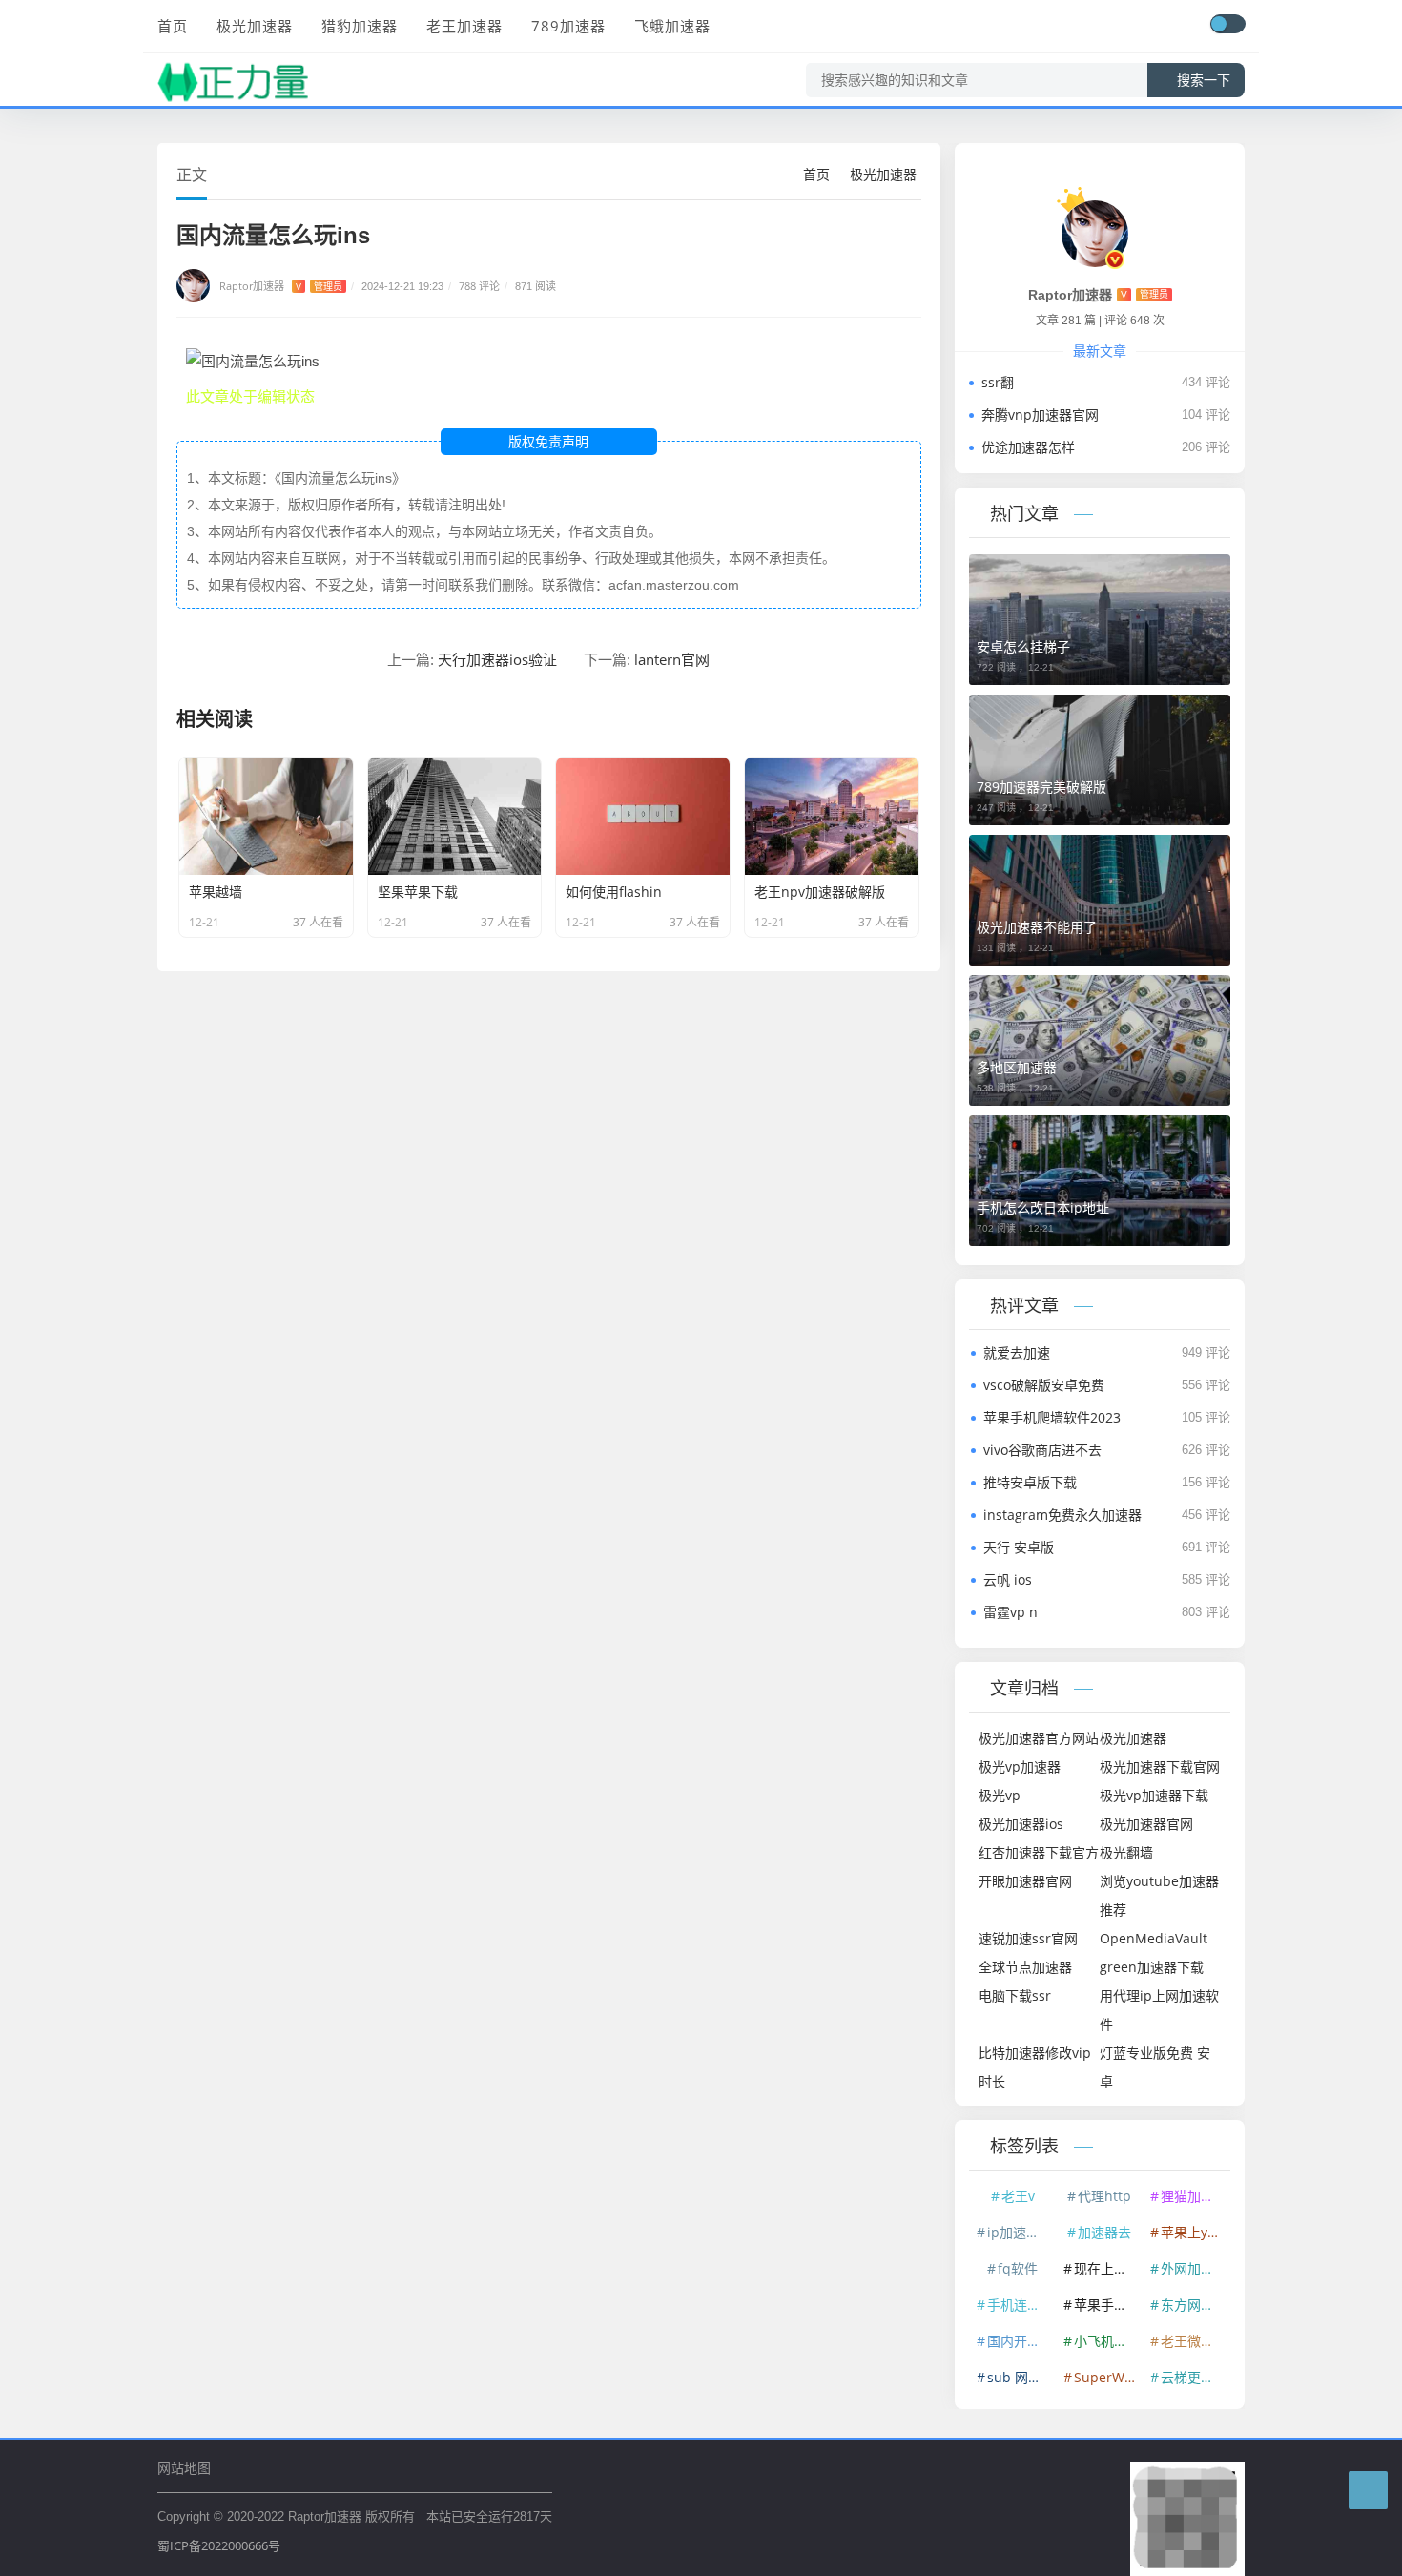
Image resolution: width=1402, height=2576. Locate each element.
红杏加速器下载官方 (1039, 1852)
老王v (1018, 2196)
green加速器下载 (1152, 1967)
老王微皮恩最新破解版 (1194, 2341)
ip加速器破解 (1021, 2232)
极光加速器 (255, 26)
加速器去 (1104, 2232)
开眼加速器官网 (1025, 1881)
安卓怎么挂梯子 (1023, 646)
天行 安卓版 (1019, 1547)
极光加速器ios (1021, 1824)
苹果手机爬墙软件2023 (1052, 1417)
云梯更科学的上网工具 (1194, 2377)
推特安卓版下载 (1030, 1482)
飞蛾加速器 (672, 26)
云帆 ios (1008, 1579)
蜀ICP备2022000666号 (219, 2545)
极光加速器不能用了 (1037, 927)
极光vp (1000, 1795)
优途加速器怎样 (1028, 447)
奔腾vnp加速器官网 (1040, 415)
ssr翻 (998, 382)
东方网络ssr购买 (1194, 2305)
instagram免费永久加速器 (1062, 1515)
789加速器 (568, 26)
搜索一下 (1204, 80)
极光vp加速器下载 (1154, 1795)
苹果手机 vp (1107, 2305)
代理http (1104, 2196)
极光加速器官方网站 (1039, 1738)
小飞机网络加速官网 (1107, 2341)
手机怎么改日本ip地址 (1043, 1207)
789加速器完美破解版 (1041, 787)
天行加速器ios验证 (497, 659)
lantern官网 (672, 659)
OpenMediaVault (1154, 1938)
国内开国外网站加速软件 (1021, 2341)
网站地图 (184, 2468)
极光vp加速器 (1020, 1766)
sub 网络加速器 (1021, 2377)
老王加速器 (464, 26)
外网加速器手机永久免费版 (1194, 2268)
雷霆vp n (1010, 1612)
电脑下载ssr (1015, 1995)
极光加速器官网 (1146, 1824)
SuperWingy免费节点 (1107, 2377)
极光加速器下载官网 (1160, 1766)
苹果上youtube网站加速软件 (1194, 2232)
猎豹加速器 (360, 26)
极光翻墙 (1126, 1852)
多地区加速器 (1017, 1067)
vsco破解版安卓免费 (1044, 1385)
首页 (173, 26)
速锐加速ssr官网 (1028, 1938)
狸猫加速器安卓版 (1194, 2196)
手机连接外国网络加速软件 (1021, 2305)
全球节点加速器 (1025, 1967)
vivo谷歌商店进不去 (1042, 1450)
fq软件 (1018, 2268)
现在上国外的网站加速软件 (1107, 2268)
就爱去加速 (1017, 1352)
